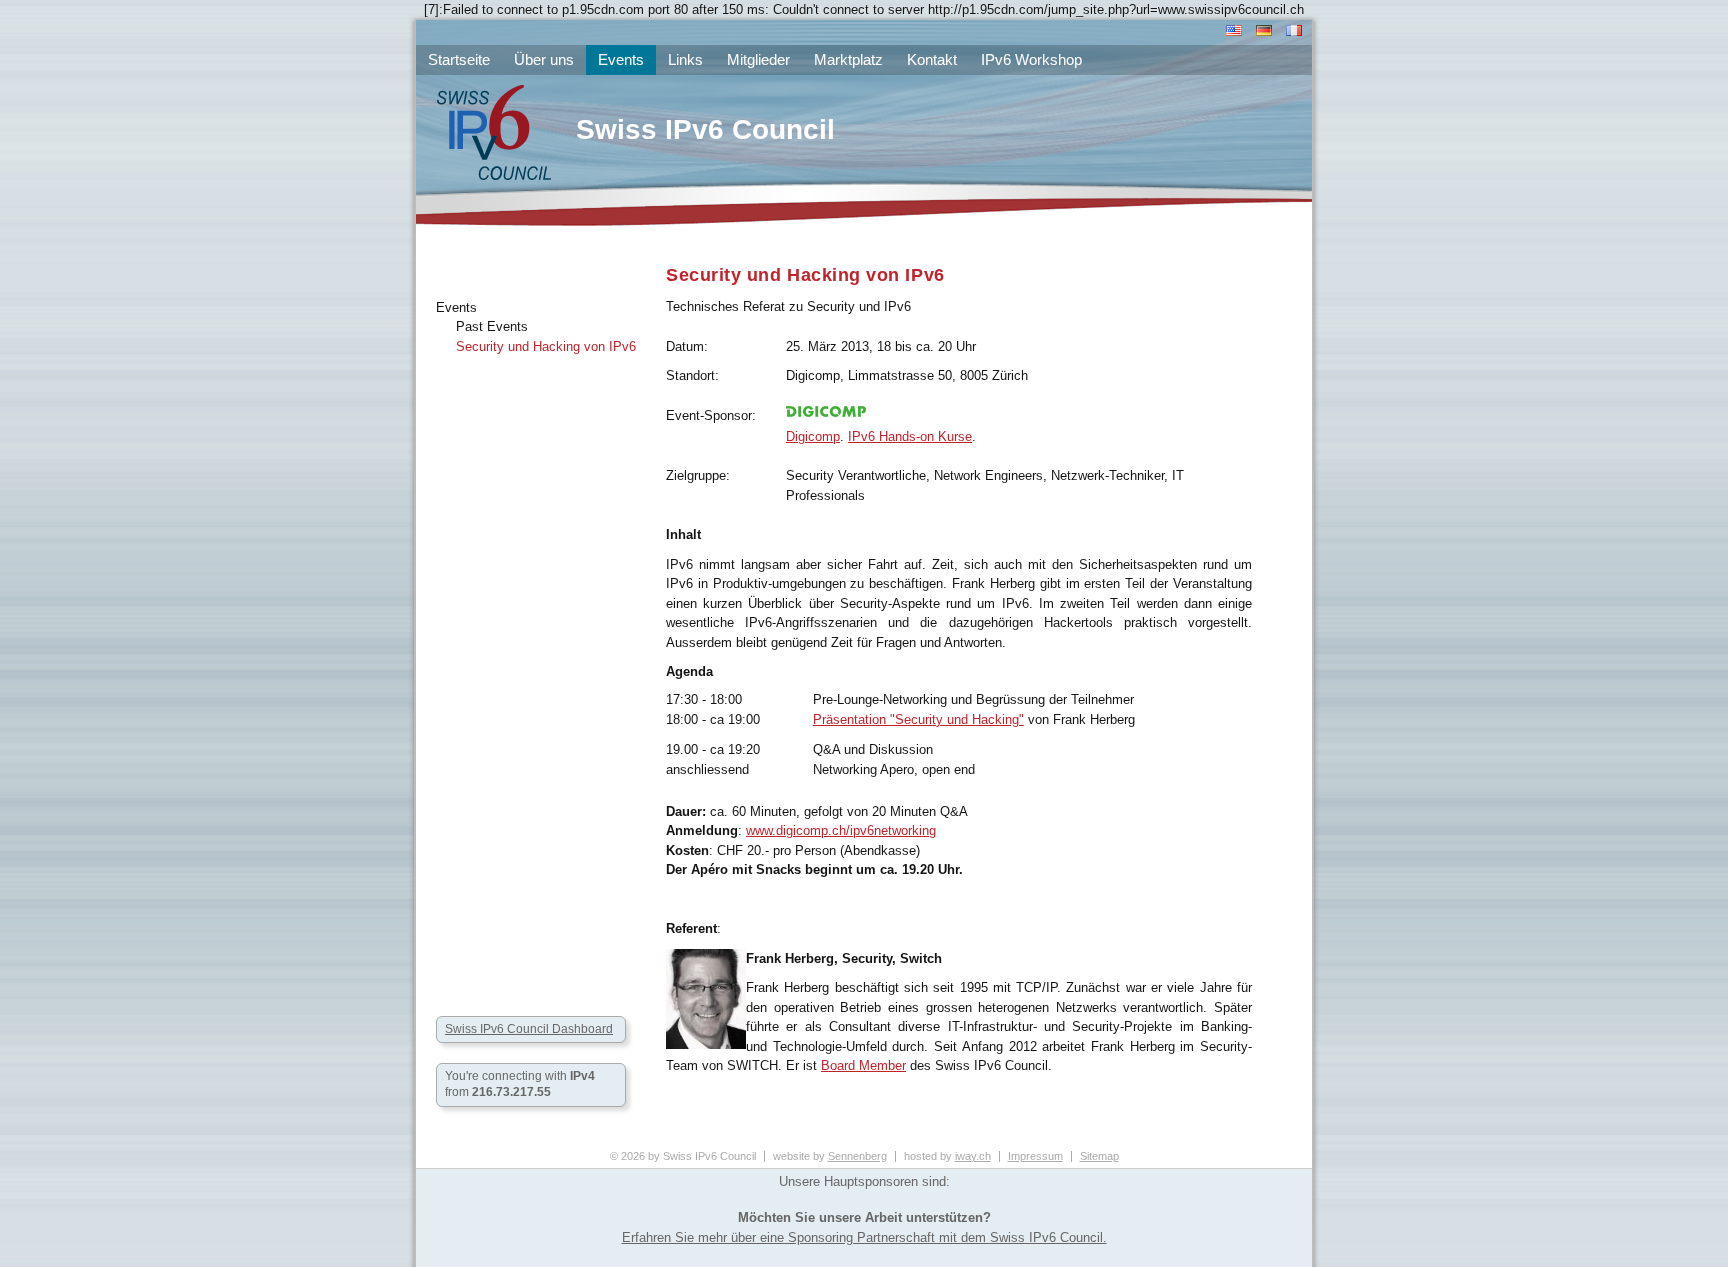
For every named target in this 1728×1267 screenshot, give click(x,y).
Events (456, 307)
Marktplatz (848, 59)
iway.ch (973, 1156)
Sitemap (1099, 1156)
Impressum (1035, 1156)
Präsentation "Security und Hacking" (918, 719)
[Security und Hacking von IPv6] (1262, 34)
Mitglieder (758, 59)
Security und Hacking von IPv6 (546, 346)
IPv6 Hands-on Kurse (910, 436)
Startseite (459, 59)
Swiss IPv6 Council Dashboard (529, 1029)
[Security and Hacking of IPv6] (1232, 34)
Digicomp (813, 436)
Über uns (544, 59)
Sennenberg (857, 1156)
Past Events (492, 326)
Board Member (863, 1065)
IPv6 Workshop (1031, 59)
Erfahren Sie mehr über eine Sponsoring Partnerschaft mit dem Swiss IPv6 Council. (864, 1237)
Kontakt (932, 59)
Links (685, 59)
